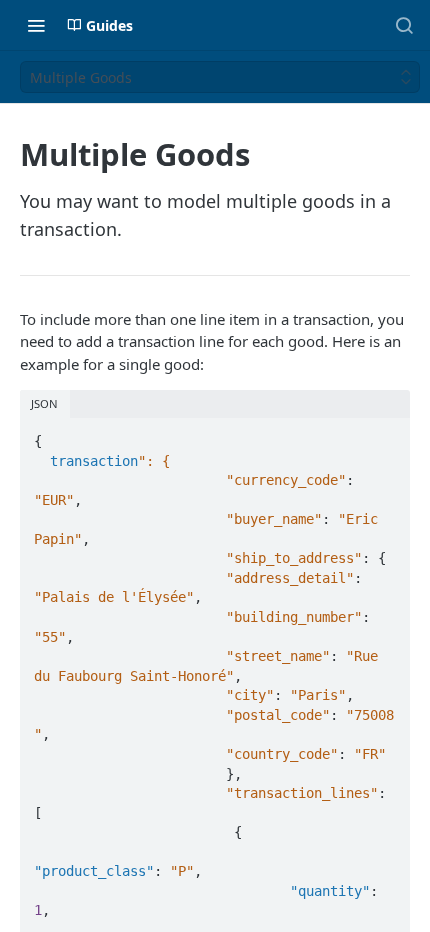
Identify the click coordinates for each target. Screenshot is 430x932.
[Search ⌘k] (404, 25)
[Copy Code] (386, 435)
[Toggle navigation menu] (36, 25)
